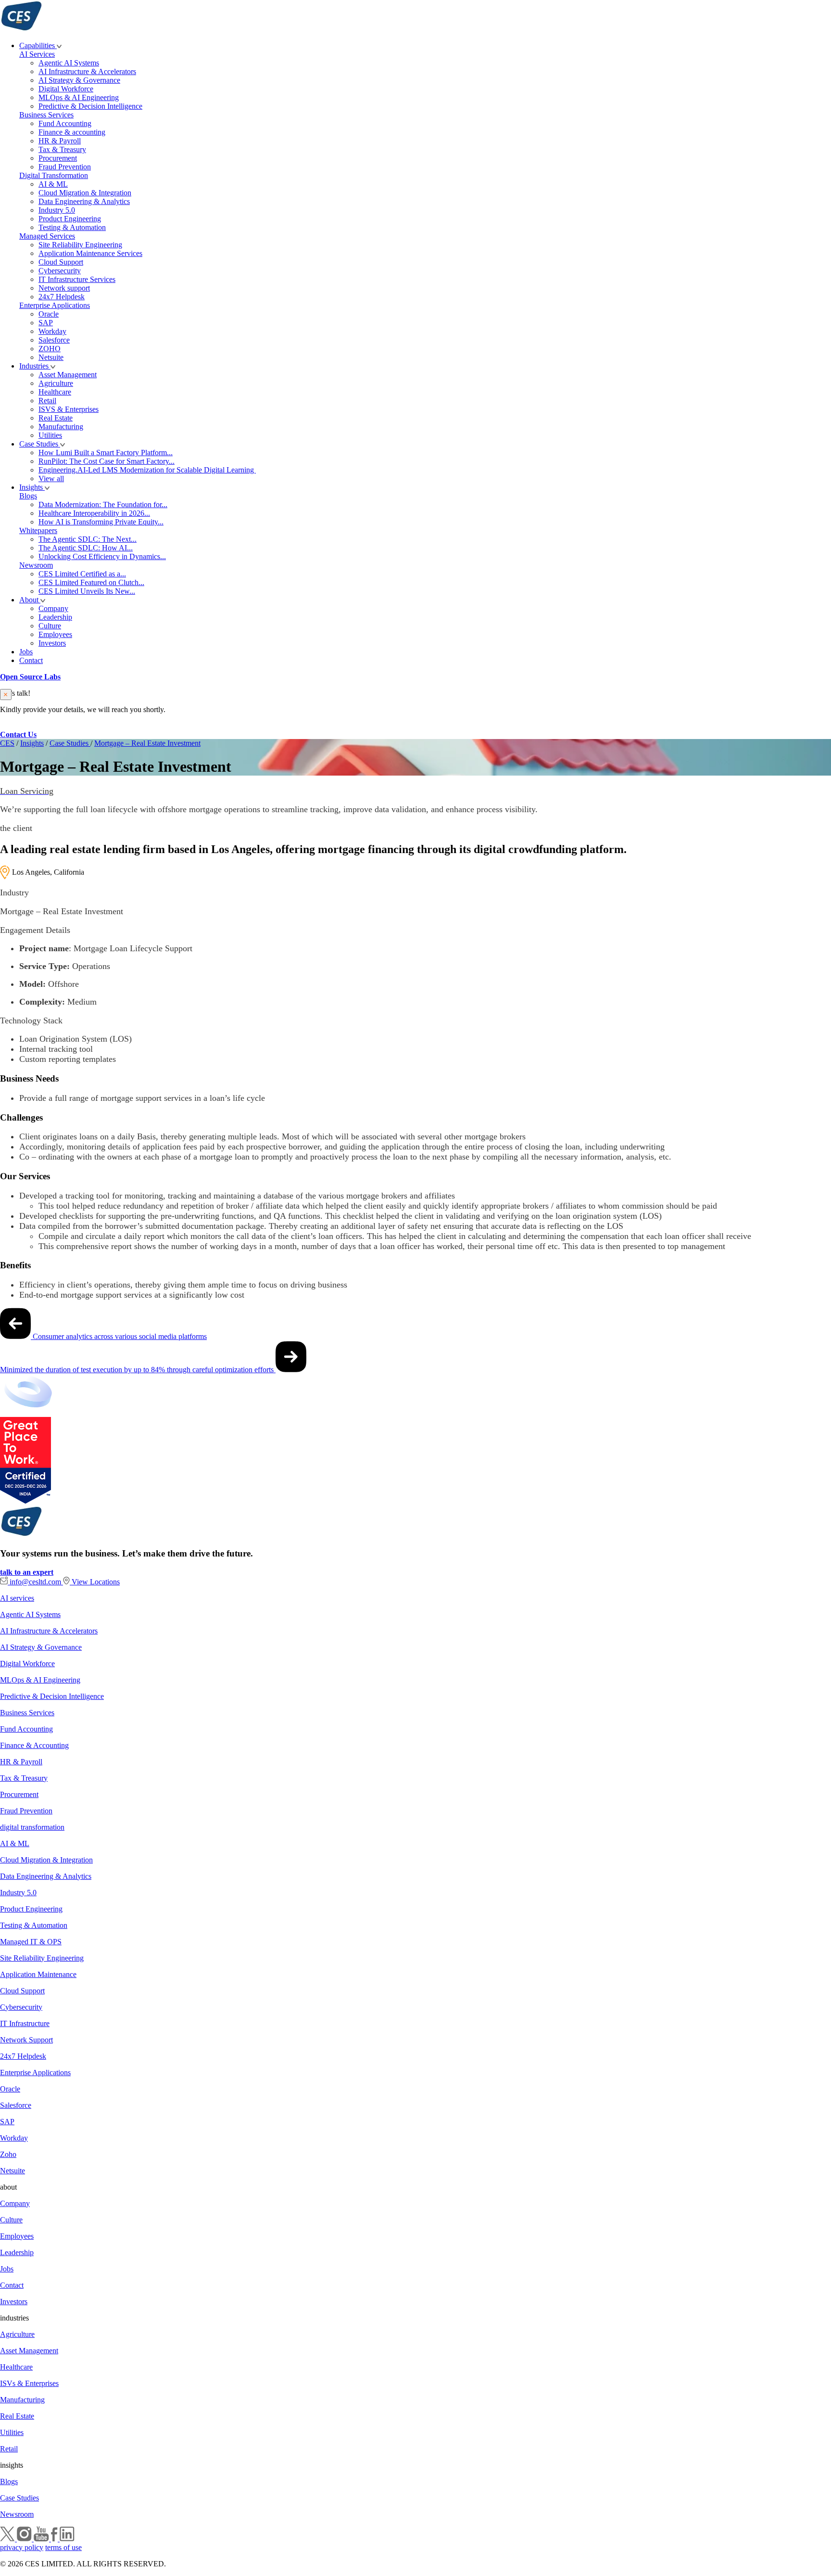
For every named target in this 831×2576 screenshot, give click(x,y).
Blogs (28, 496)
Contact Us (18, 734)
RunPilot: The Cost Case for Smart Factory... (107, 461)
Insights (32, 487)
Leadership (55, 617)
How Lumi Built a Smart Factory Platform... (106, 453)
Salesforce (54, 340)
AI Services (37, 54)
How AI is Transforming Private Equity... (101, 522)
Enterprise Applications (55, 305)
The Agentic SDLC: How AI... (86, 548)
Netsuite (51, 357)
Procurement (58, 158)
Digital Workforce (66, 89)
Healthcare (55, 392)
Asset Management (68, 375)
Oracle (49, 314)
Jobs (26, 652)
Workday (52, 331)
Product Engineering (70, 219)
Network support (64, 288)
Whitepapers (38, 530)
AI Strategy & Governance (79, 80)
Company (53, 608)
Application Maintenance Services (90, 253)
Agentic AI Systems (69, 63)
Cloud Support (61, 262)
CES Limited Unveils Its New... (87, 591)
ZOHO (50, 349)
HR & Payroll (60, 141)
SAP (46, 323)
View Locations (95, 1582)
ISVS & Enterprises (69, 409)
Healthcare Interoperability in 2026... (94, 513)
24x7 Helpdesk (62, 297)
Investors (52, 643)
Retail (47, 401)
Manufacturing (61, 427)
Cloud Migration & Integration (85, 193)
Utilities (50, 435)
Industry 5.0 (57, 210)
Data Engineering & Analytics (84, 201)
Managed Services (47, 236)
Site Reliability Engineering (80, 245)
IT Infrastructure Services (77, 279)
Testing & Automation (72, 227)
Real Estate (56, 418)
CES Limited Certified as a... (82, 574)
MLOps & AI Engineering (79, 97)
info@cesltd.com (35, 1582)
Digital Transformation (54, 175)
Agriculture (56, 383)
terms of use (63, 2547)
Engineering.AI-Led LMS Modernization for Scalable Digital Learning (147, 470)
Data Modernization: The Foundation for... (103, 504)
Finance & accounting (72, 132)
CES (7, 743)
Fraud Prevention (65, 167)
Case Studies (40, 444)
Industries (35, 366)
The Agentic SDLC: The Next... (88, 539)
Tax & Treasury (62, 149)
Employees (55, 634)
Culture (50, 626)
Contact (31, 660)
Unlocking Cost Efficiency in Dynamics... (102, 556)
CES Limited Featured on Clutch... (91, 582)
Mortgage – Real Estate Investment (147, 743)
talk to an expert (27, 1572)
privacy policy (22, 2547)
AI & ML (53, 184)
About (30, 600)
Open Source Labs (30, 677)
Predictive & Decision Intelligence (90, 106)
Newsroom (36, 565)
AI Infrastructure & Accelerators (87, 71)
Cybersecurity (60, 271)
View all (51, 478)
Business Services (46, 115)
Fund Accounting (65, 123)
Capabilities (38, 45)
